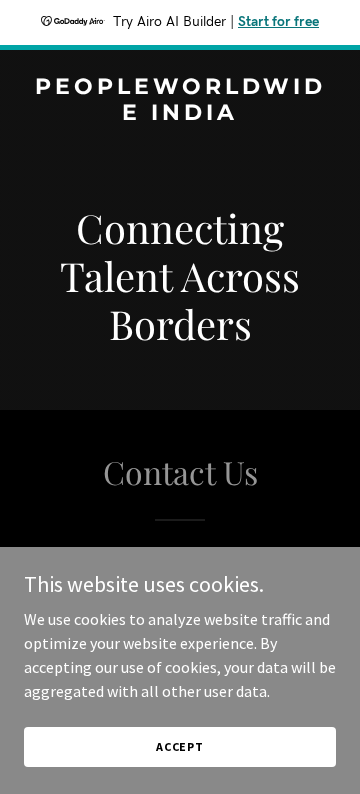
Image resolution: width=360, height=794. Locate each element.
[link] (180, 114)
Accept (180, 746)
